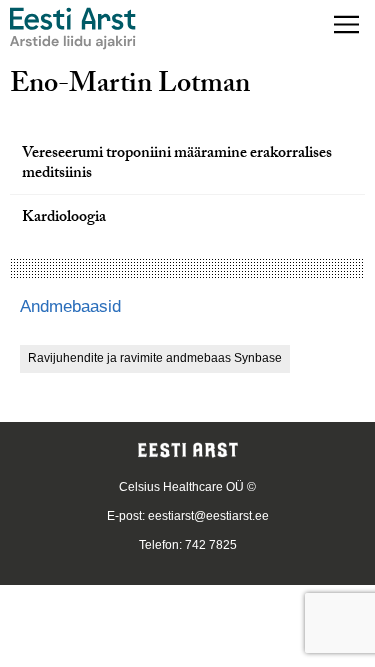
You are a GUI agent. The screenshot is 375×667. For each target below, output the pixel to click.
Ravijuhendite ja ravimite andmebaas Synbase (155, 358)
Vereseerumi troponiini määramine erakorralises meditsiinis (177, 165)
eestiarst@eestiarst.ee (208, 516)
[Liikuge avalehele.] (73, 28)
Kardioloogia (64, 218)
